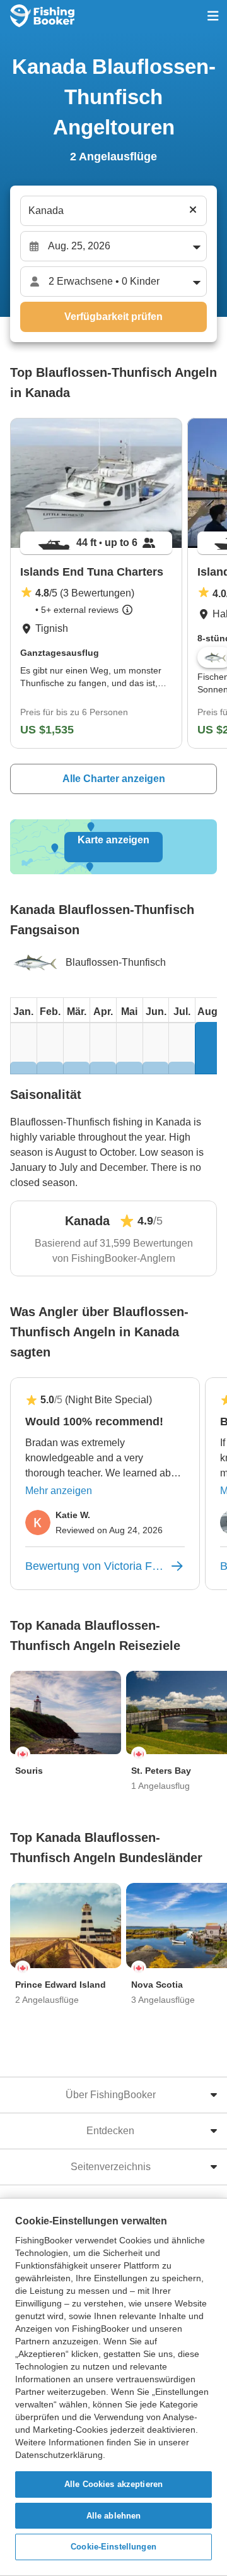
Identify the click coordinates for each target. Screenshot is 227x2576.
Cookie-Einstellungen (113, 2547)
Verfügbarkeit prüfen (113, 317)
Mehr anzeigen (59, 1491)
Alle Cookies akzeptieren (113, 2484)
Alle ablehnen (114, 2516)
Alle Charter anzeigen (114, 779)
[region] (113, 2387)
